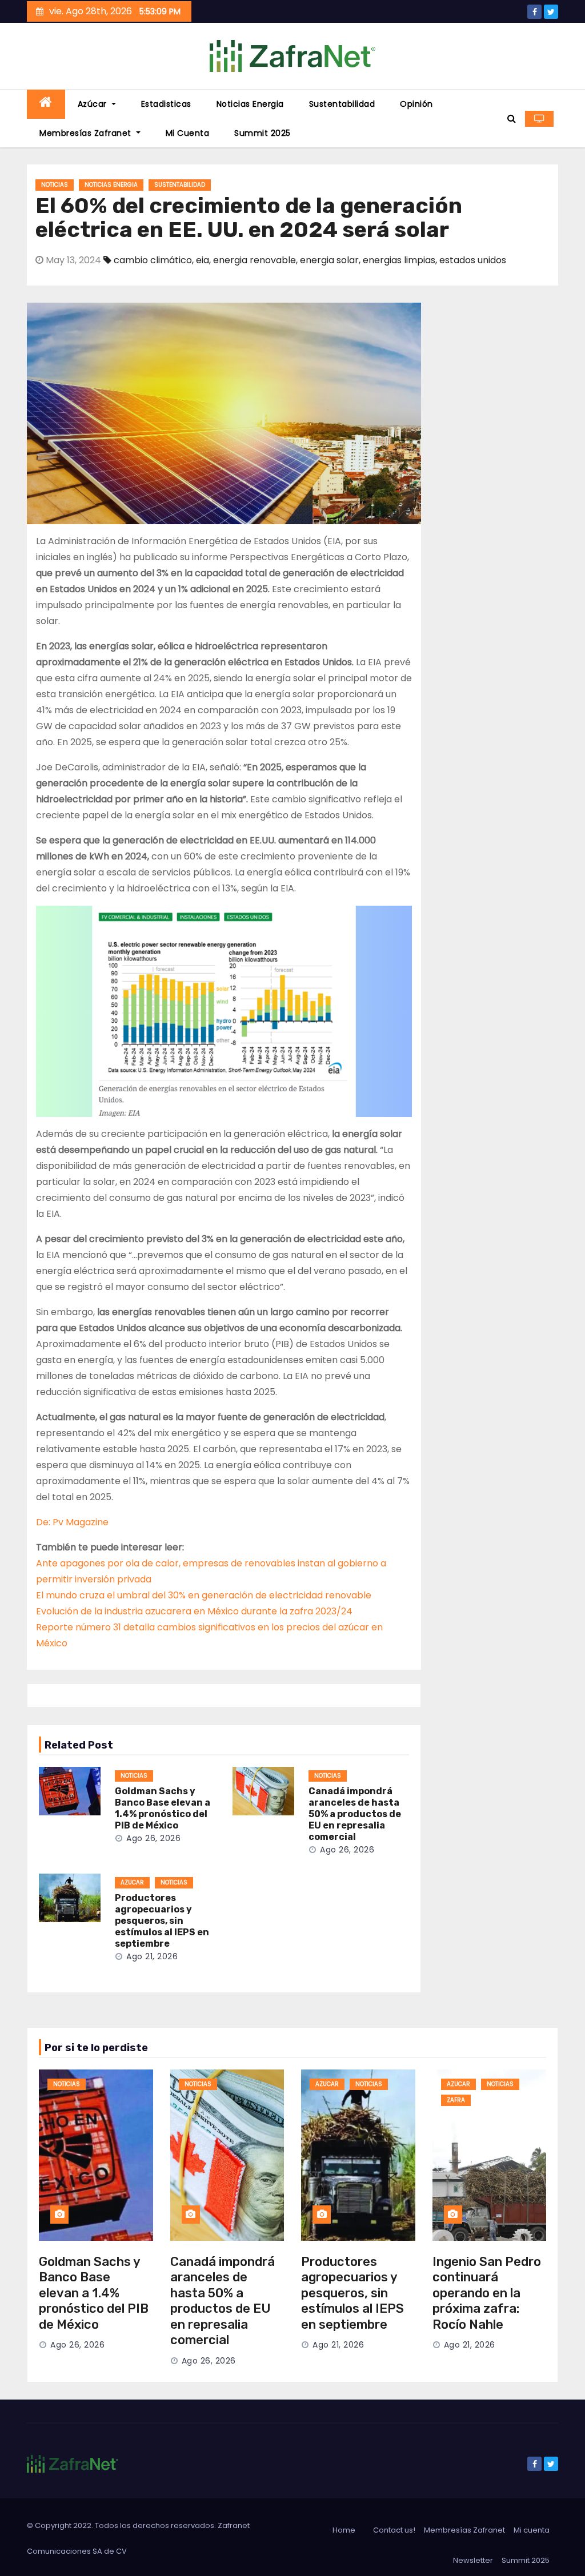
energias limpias (399, 260)
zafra (456, 2100)
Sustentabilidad (342, 104)
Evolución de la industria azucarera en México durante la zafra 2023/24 (194, 1611)
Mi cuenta (188, 133)
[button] (512, 118)
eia (203, 260)
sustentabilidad (180, 185)
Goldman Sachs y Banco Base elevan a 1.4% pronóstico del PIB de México (163, 1808)
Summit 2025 (263, 133)
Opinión (416, 104)
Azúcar (94, 104)
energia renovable (255, 260)
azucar (132, 1882)
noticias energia (111, 185)
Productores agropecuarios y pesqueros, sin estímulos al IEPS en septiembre (162, 1921)
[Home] (46, 104)
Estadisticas (166, 104)
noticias (55, 185)
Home (344, 2530)
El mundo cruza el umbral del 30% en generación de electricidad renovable (204, 1595)
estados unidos (473, 260)
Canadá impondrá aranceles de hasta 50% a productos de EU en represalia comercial (355, 1814)
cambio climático (153, 260)
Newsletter (473, 2560)
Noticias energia (250, 104)
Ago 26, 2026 (153, 1838)
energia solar (329, 260)
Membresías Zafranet (87, 133)
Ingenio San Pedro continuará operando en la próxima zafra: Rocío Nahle (487, 2293)
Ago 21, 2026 (152, 1956)
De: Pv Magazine (72, 1522)
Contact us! (394, 2530)
